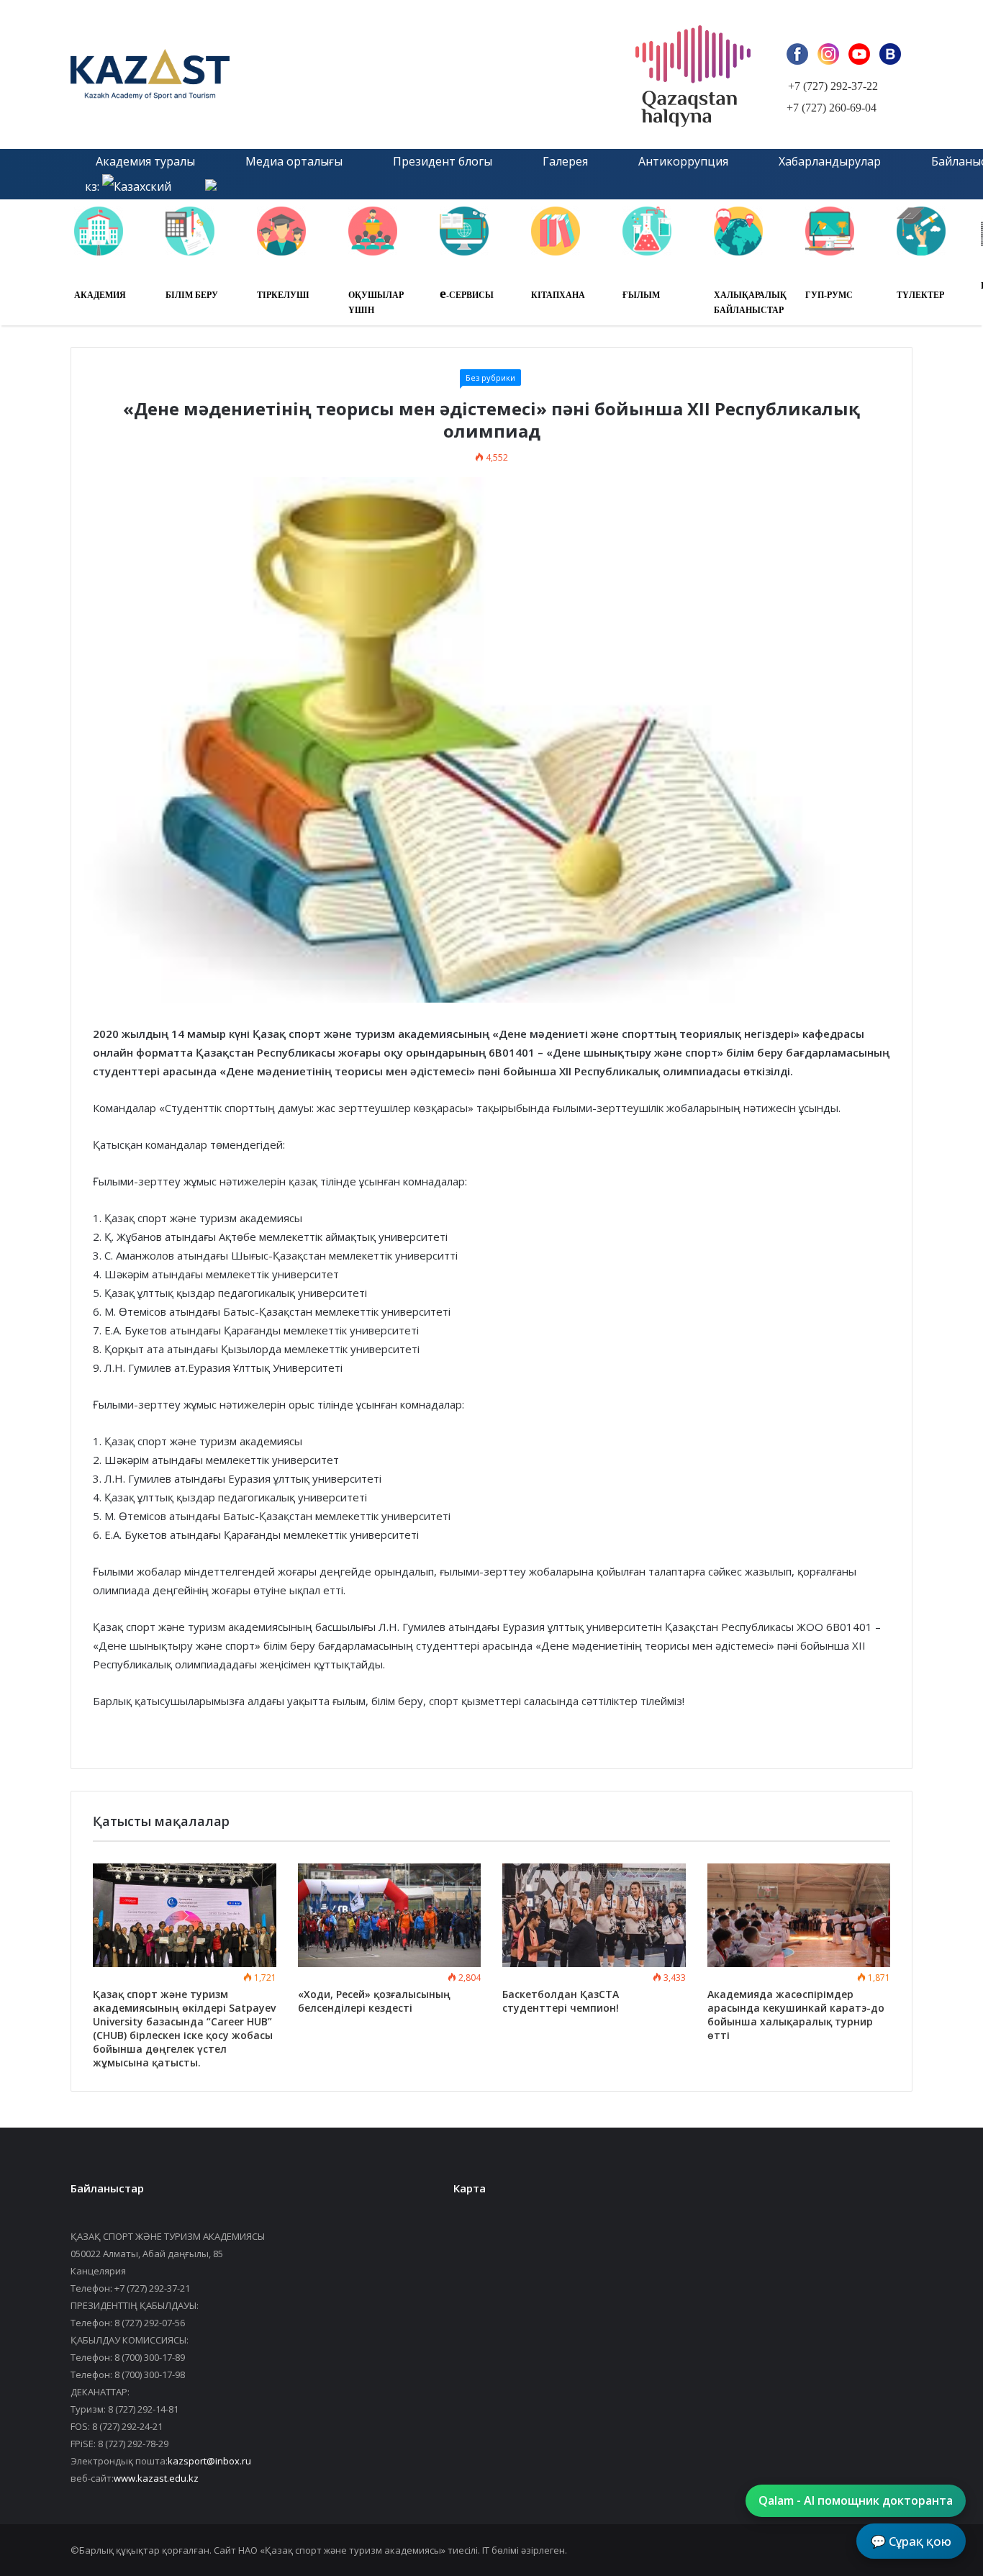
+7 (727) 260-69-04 (832, 108)
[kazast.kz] (232, 74)
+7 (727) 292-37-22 (833, 86)
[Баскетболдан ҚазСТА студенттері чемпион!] (594, 1915)
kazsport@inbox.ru (209, 2461)
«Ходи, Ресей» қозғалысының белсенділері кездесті (374, 2001)
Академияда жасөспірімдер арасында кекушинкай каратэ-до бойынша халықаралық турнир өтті (796, 2015)
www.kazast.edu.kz (156, 2478)
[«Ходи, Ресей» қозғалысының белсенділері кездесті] (390, 1915)
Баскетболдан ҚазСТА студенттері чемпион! (561, 2001)
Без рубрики (490, 378)
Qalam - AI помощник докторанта (856, 2500)
